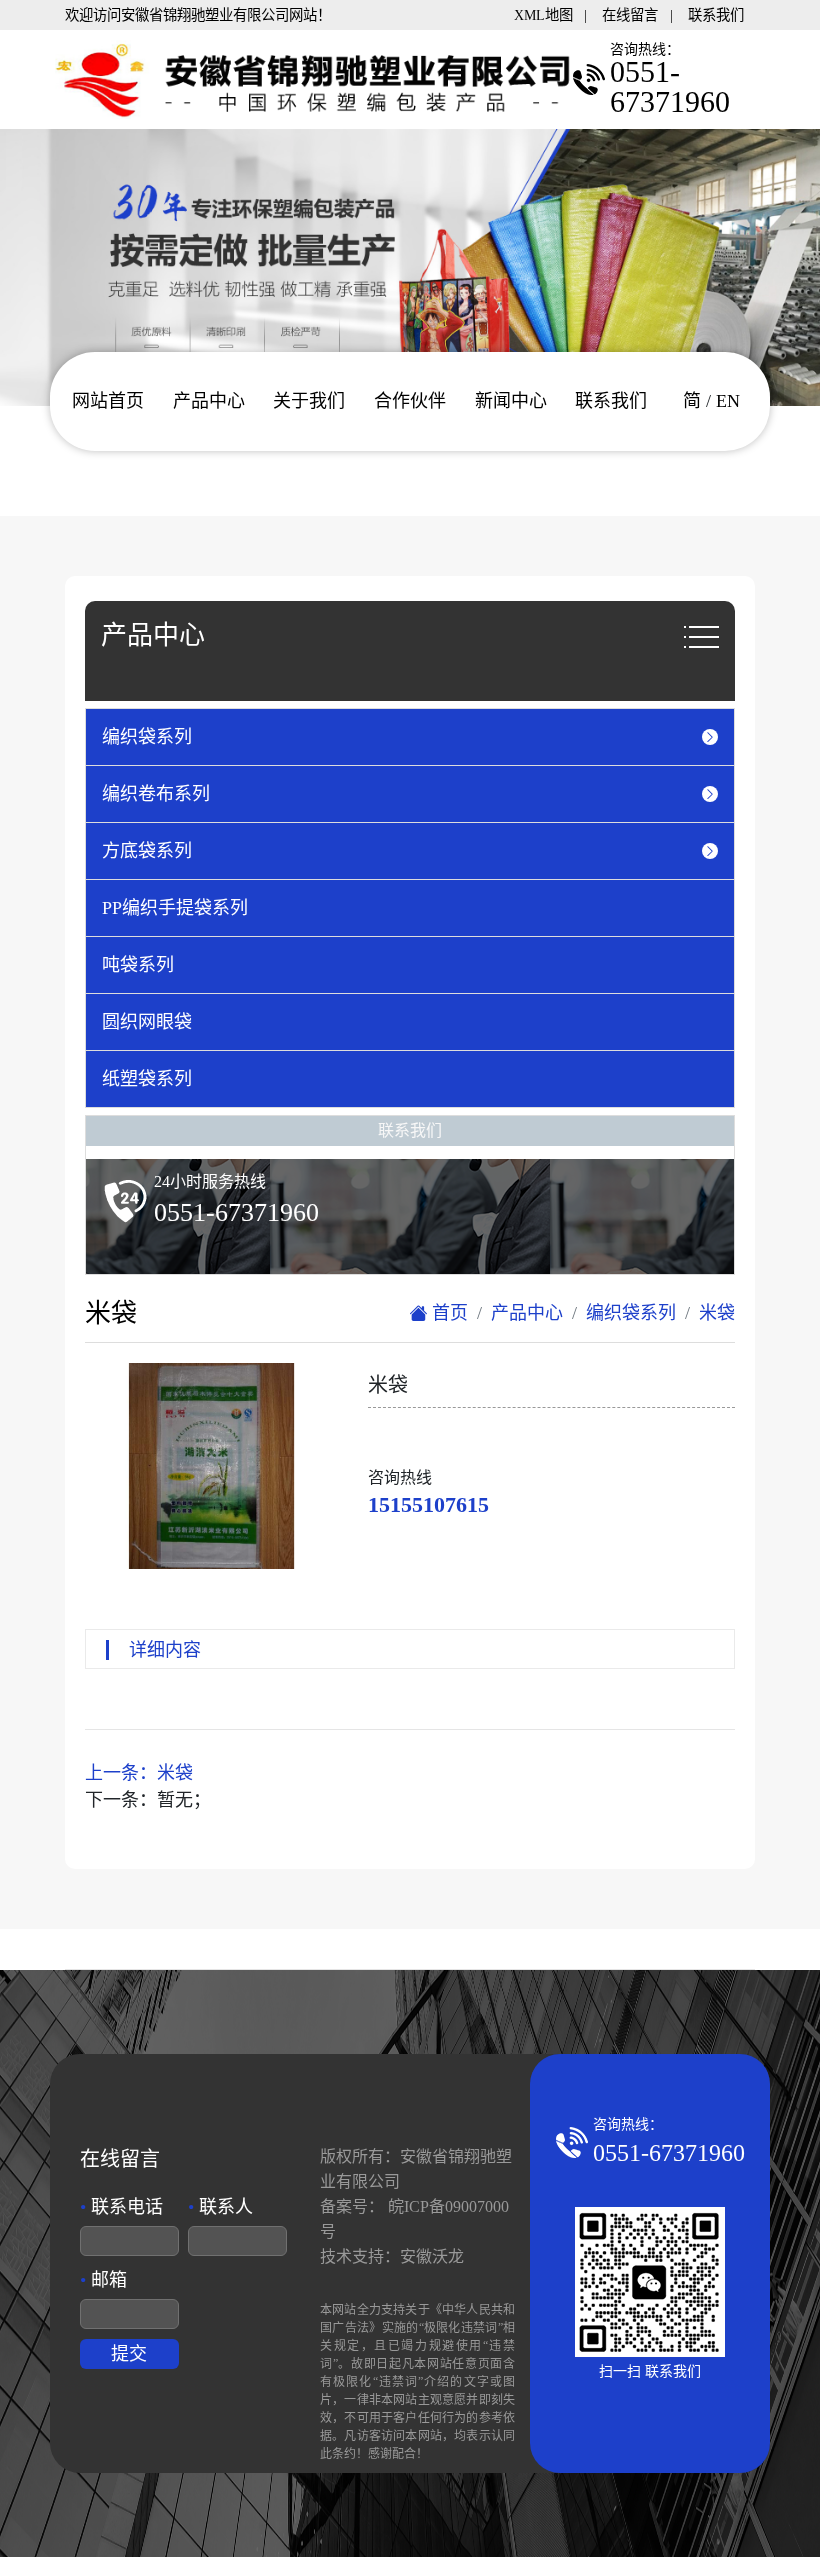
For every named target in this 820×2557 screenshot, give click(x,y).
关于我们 (309, 401)
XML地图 (543, 15)
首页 (447, 1313)
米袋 (717, 1313)
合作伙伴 (410, 401)
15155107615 (428, 1504)
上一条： (139, 1773)
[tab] (410, 737)
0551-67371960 (669, 2153)
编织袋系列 (631, 1313)
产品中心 (209, 401)
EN (728, 401)
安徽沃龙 (432, 2256)
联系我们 (716, 15)
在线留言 (630, 15)
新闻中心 (511, 401)
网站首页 (108, 401)
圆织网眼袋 (147, 1022)
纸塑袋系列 (147, 1079)
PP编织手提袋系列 (175, 908)
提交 (129, 2354)
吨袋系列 (138, 965)
